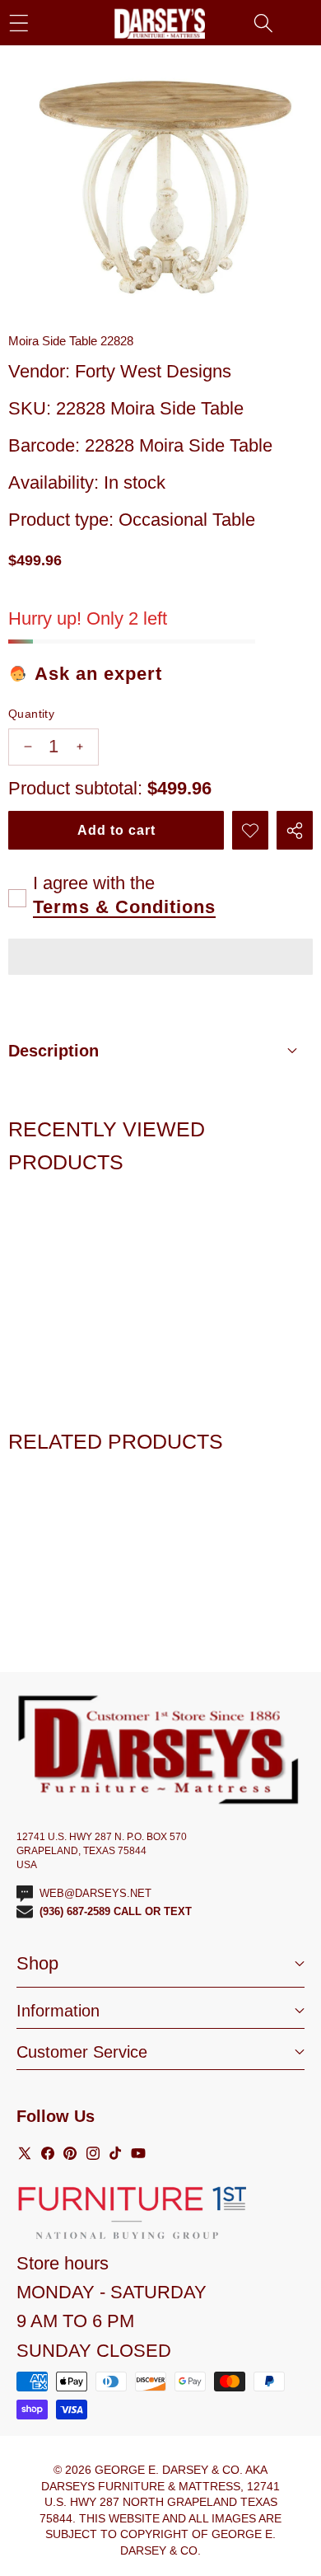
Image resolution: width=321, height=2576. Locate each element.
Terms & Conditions (124, 907)
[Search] (263, 23)
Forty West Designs (153, 371)
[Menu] (19, 23)
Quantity (31, 714)
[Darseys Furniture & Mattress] (160, 23)
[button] (160, 959)
